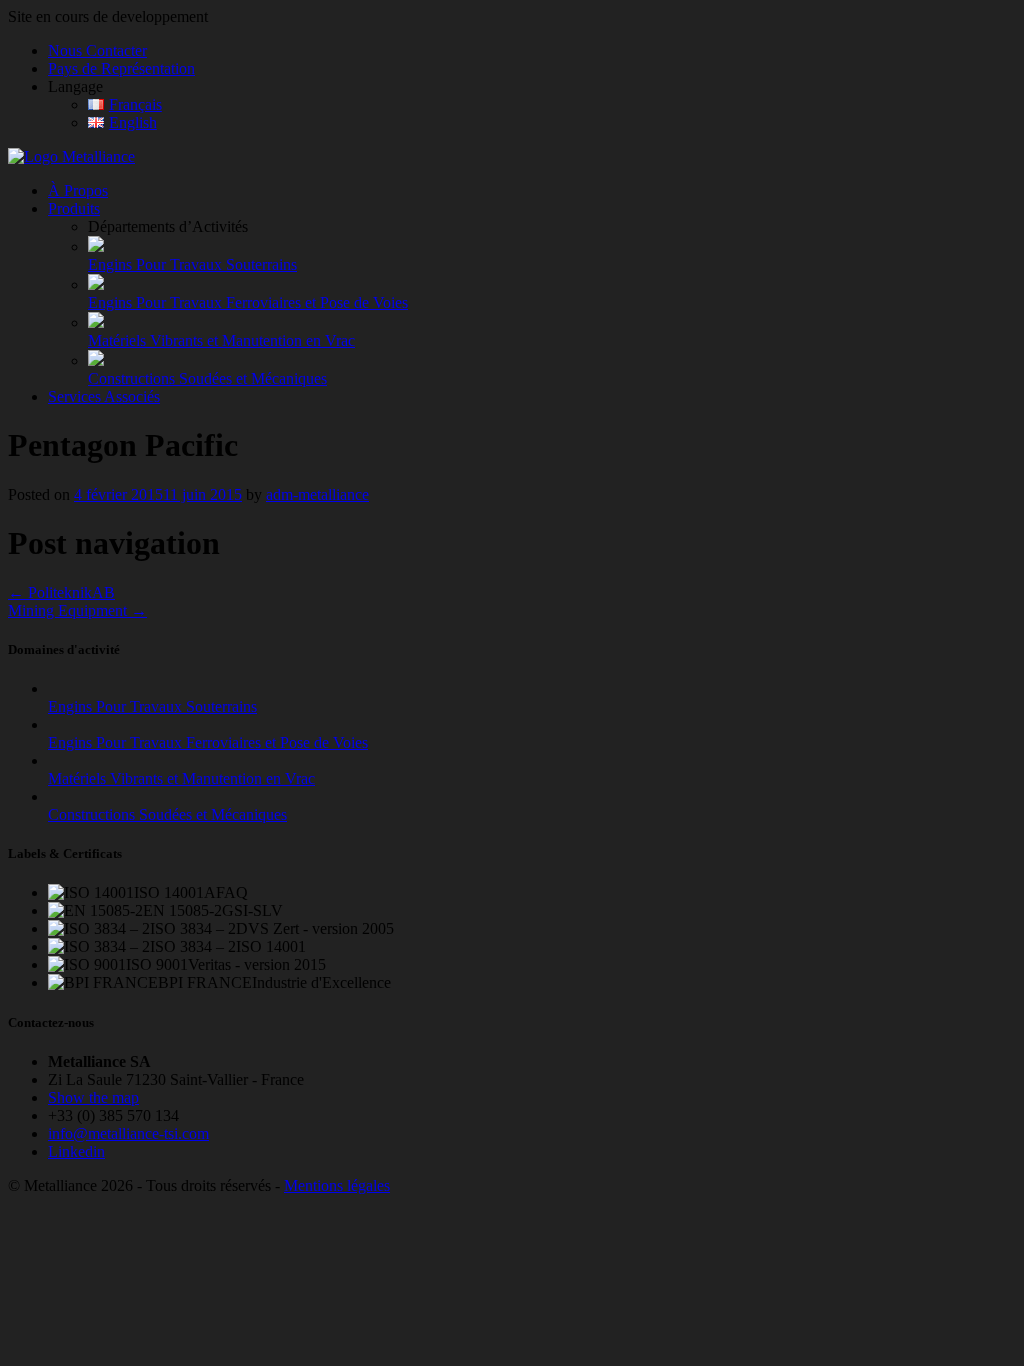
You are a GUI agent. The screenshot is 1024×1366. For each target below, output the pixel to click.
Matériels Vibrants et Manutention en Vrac (221, 340)
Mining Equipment (77, 610)
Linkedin (76, 1151)
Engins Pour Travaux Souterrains (192, 264)
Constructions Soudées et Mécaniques (207, 378)
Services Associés (104, 396)
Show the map (93, 1097)
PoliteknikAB (61, 592)
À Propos (78, 190)
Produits (74, 208)
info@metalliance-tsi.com (128, 1133)
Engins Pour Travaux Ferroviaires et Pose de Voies (248, 302)
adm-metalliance (317, 494)
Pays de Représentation (121, 68)
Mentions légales (337, 1185)
